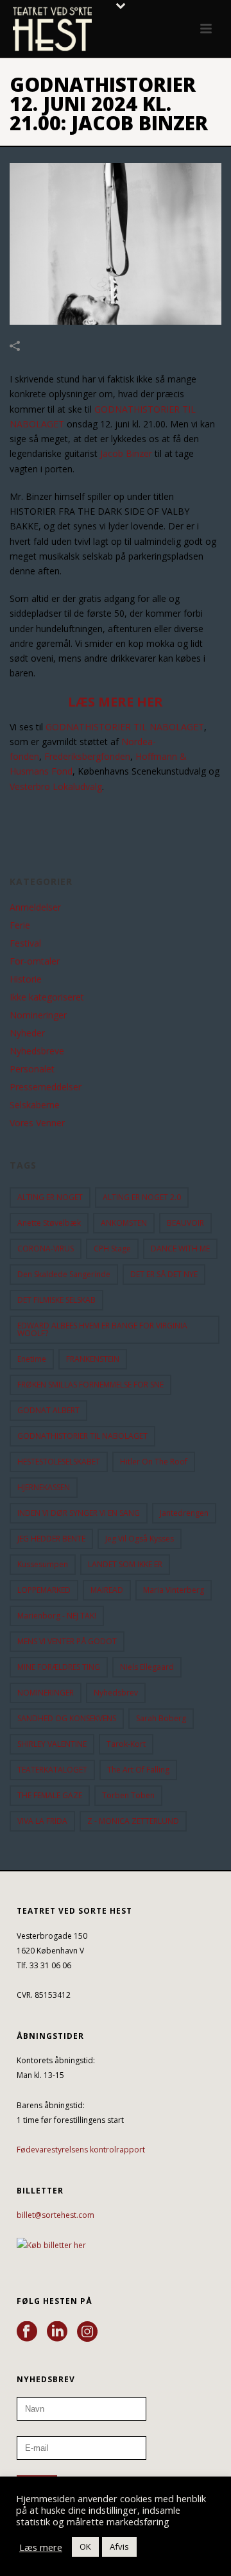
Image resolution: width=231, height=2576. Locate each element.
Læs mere (41, 2547)
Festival (25, 943)
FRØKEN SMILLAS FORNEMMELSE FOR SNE (90, 1385)
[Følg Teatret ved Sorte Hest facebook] (27, 2332)
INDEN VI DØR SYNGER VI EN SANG (79, 1513)
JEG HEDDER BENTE (51, 1539)
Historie (26, 979)
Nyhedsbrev (116, 1693)
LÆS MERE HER (116, 702)
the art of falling (138, 1770)
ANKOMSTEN (124, 1223)
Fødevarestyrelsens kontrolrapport (81, 2150)
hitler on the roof (154, 1462)
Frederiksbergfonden (87, 756)
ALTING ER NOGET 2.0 (142, 1197)
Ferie (20, 925)
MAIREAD (107, 1590)
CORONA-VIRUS (46, 1249)
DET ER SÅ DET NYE (164, 1274)
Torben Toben (128, 1795)
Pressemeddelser (46, 1087)
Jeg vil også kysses (140, 1539)
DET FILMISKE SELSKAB (56, 1300)
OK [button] (85, 2546)
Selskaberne (35, 1105)
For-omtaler (35, 961)
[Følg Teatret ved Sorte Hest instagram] (87, 2332)
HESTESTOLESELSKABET (59, 1462)
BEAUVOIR (185, 1223)
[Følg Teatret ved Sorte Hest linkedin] (57, 2332)
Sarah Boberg (161, 1718)
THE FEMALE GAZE (50, 1795)
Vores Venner (37, 1123)
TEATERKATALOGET (52, 1770)
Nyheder (27, 1033)
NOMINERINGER (46, 1693)
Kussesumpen (43, 1564)
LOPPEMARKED (44, 1590)
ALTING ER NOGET (50, 1197)
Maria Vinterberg (174, 1590)
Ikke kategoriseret (47, 997)
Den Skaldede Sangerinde (64, 1274)
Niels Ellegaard (147, 1667)
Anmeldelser (35, 907)
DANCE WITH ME (180, 1249)
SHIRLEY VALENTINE (52, 1744)
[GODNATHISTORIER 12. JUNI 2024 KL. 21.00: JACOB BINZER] (116, 244)
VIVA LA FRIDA (42, 1821)
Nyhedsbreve (37, 1051)
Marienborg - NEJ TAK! (57, 1616)
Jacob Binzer (126, 453)
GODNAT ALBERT (48, 1410)
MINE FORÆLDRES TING (59, 1667)
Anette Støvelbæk (49, 1223)
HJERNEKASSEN (44, 1487)
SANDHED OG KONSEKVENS (67, 1718)
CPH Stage (112, 1249)
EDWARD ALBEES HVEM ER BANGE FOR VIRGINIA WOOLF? (102, 1329)
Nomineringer (38, 1015)
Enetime (32, 1359)
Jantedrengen (184, 1513)
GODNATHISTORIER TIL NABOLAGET (125, 727)
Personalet (32, 1069)
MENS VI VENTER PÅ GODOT (67, 1641)
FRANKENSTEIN (93, 1359)
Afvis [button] (119, 2546)
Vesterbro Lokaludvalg (56, 786)
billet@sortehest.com (56, 2215)
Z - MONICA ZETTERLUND (133, 1821)
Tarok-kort (126, 1744)
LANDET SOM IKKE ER (125, 1564)
